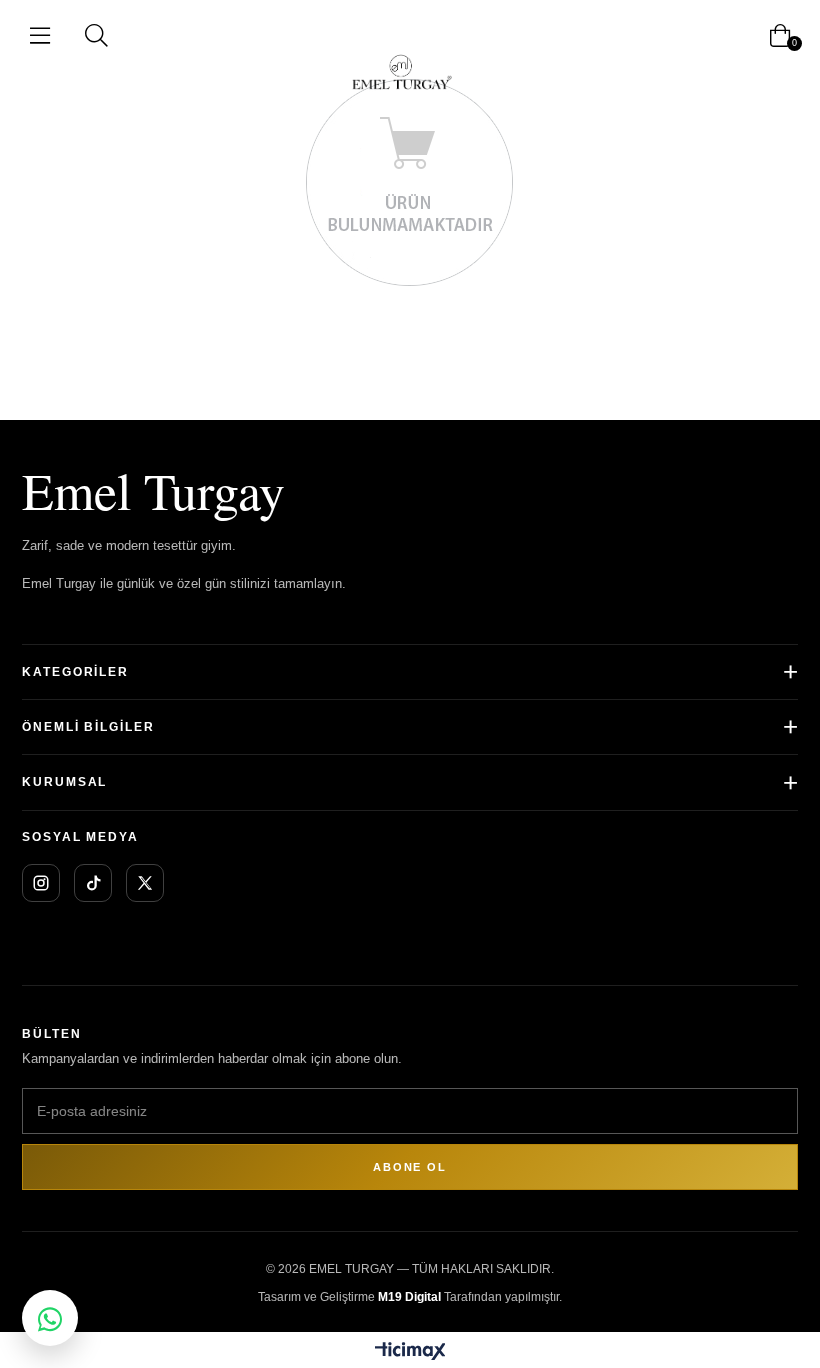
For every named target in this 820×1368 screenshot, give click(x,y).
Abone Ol (409, 1167)
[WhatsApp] (50, 1318)
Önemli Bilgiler (88, 727)
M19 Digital (409, 1297)
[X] (145, 883)
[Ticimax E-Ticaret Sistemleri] (410, 1352)
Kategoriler (75, 672)
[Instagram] (41, 883)
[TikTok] (93, 883)
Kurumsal (64, 782)
